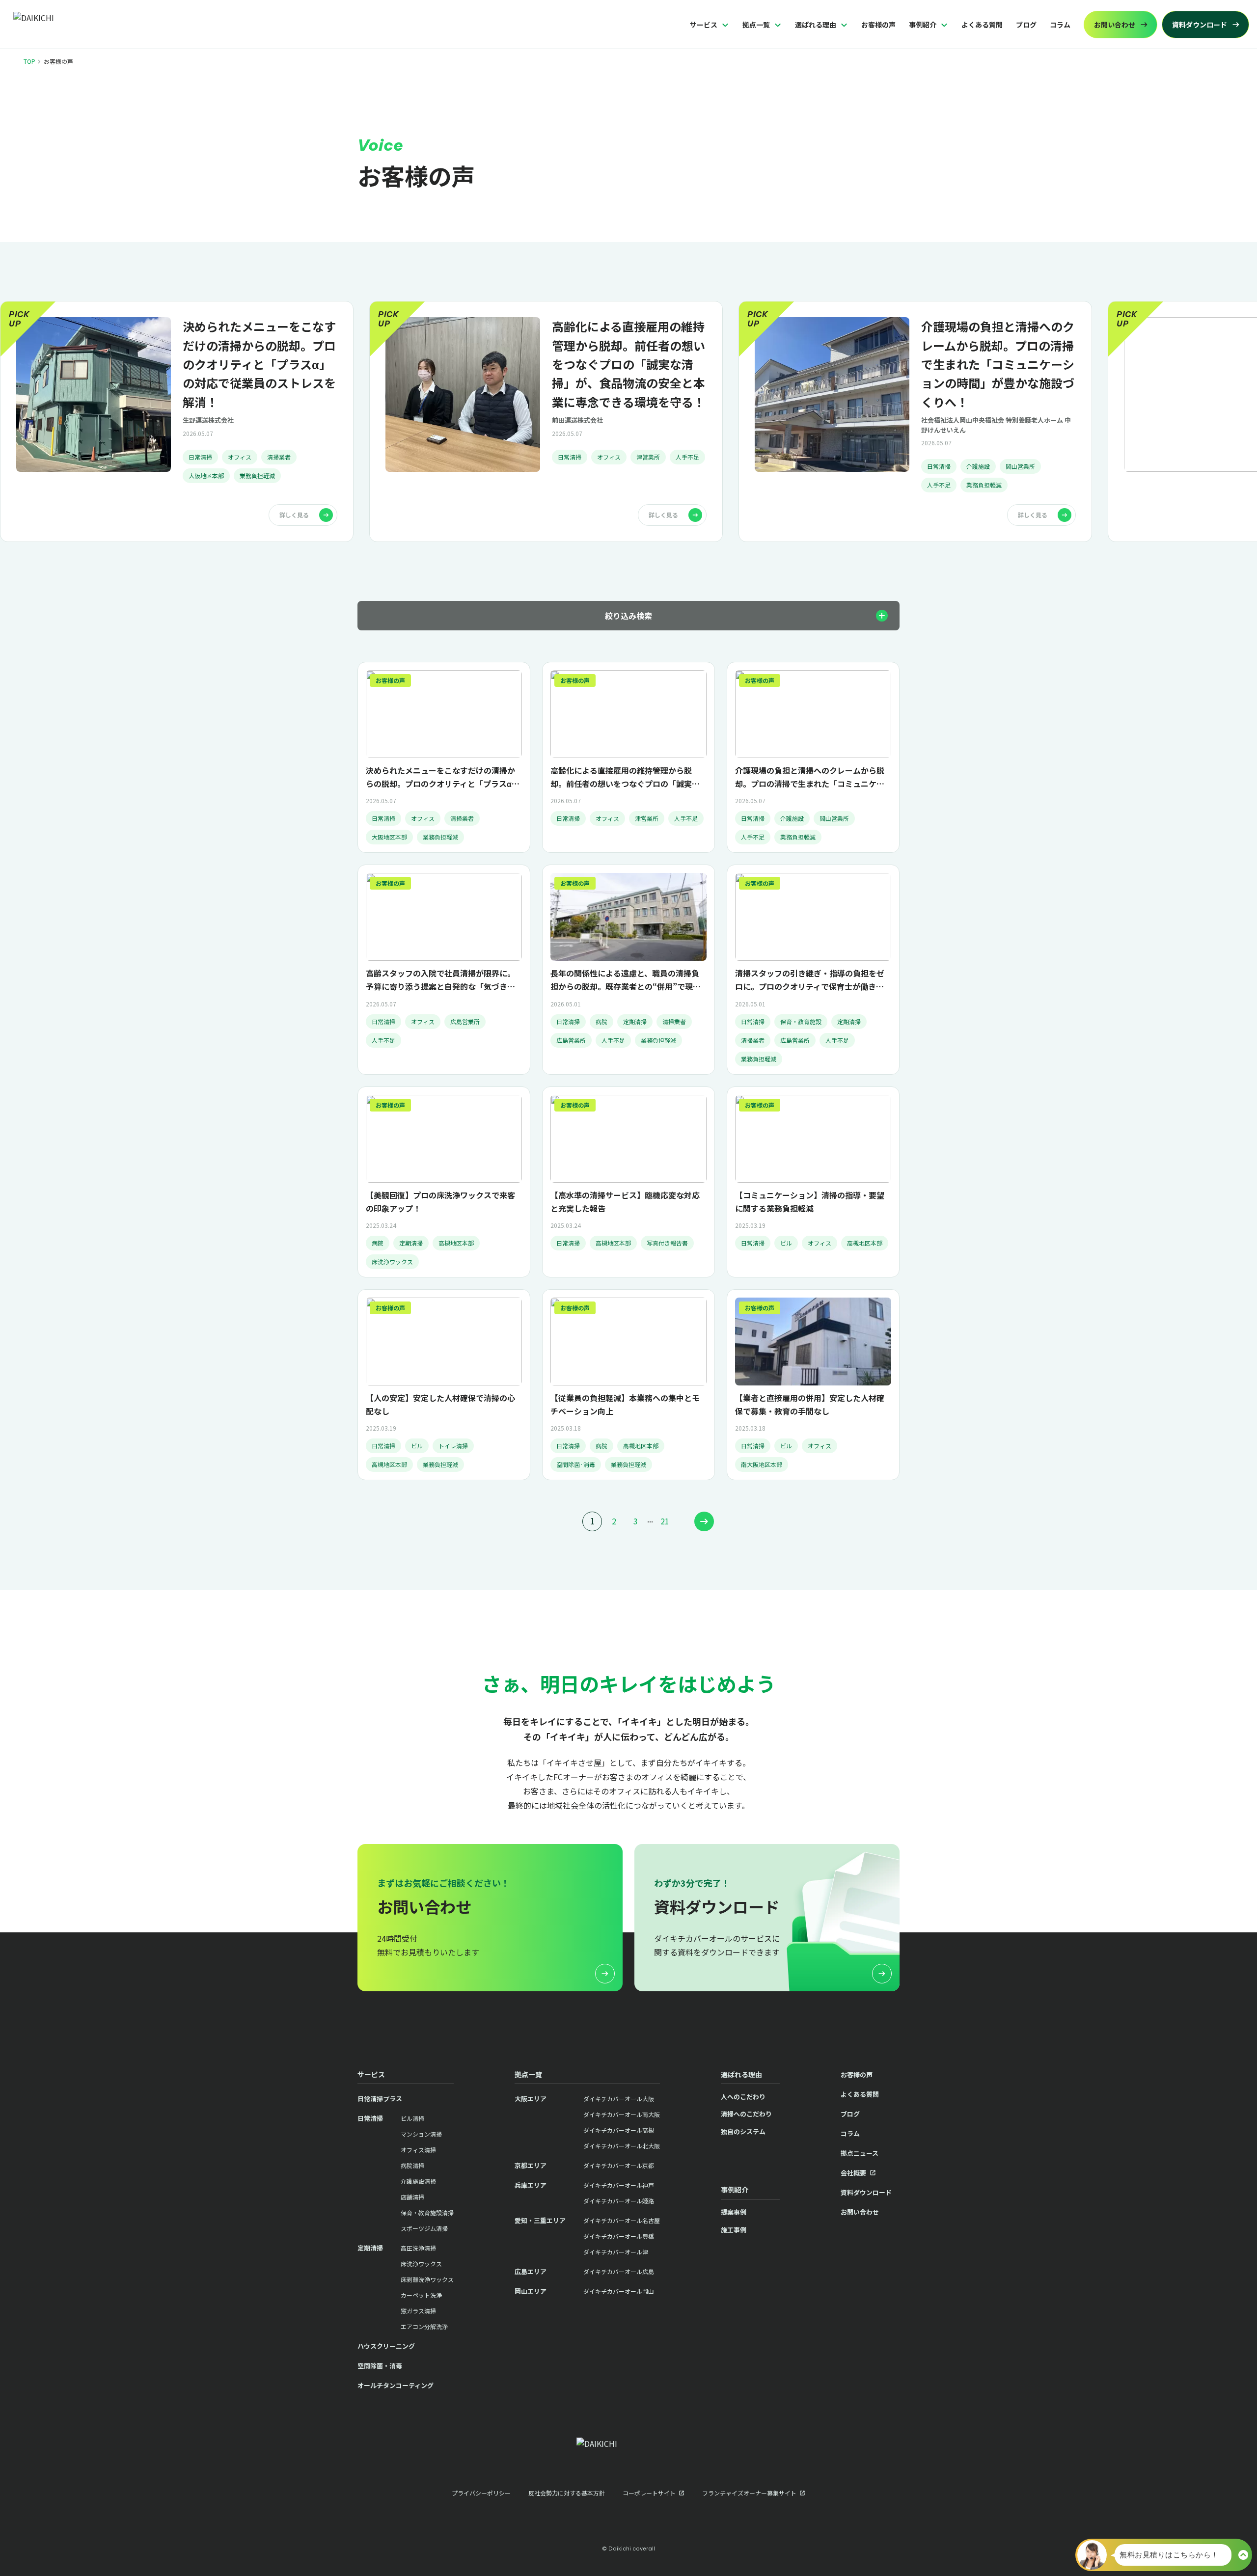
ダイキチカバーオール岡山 (619, 2291)
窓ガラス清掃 (418, 2311)
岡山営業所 (1020, 466)
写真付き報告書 (667, 1243)
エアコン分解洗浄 (424, 2326)
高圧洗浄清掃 (418, 2248)
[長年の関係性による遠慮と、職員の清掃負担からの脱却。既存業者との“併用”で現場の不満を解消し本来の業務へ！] (628, 969)
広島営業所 (465, 1021)
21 (665, 1521)
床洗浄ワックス (392, 1261)
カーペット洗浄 (421, 2295)
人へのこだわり (743, 2097)
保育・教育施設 (801, 1021)
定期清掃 (635, 1021)
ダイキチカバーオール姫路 (619, 2201)
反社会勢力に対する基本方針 (567, 2493)
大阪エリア (531, 2099)
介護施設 (978, 466)
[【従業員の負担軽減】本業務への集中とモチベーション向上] (628, 1385)
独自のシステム (743, 2131)
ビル (786, 1243)
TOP (29, 61)
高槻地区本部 (456, 1243)
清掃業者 (279, 457)
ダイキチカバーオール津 (616, 2252)
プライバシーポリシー (481, 2493)
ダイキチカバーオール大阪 (619, 2099)
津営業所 (648, 457)
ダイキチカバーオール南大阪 (622, 2114)
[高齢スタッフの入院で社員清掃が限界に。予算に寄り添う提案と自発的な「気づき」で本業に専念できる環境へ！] (444, 969)
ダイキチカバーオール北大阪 (622, 2146)
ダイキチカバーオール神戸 (619, 2185)
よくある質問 (982, 25)
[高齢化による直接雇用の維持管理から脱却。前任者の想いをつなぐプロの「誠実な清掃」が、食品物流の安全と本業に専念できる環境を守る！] (546, 421)
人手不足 (687, 457)
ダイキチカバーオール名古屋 (622, 2220)
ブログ (1026, 25)
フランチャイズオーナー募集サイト (749, 2493)
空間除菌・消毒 (380, 2366)
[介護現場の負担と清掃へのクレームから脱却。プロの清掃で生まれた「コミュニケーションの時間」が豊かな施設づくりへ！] (915, 421)
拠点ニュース (860, 2153)
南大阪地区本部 (762, 1464)
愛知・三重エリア (540, 2220)
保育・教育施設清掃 (427, 2212)
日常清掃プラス (380, 2099)
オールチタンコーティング (396, 2385)
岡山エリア (531, 2291)
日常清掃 (200, 457)
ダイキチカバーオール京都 (619, 2165)
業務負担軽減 (257, 475)
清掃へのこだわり (746, 2114)
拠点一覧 (756, 25)
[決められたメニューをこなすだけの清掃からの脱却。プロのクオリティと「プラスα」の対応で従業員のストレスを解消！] (177, 421)
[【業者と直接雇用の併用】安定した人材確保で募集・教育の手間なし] (813, 1385)
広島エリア (531, 2271)
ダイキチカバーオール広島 (619, 2271)
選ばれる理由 (816, 25)
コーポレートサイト (649, 2493)
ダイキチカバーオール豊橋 (619, 2236)
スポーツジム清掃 (424, 2228)
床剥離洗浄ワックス (427, 2279)
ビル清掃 (412, 2118)
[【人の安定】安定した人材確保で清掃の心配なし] (444, 1385)
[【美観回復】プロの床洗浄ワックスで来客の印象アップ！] (444, 1182)
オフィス (240, 457)
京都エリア (531, 2165)
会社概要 (853, 2173)
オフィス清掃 (418, 2150)
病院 (601, 1021)
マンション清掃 (421, 2134)
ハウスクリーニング (386, 2346)
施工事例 (734, 2230)
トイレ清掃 (453, 1446)
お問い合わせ (860, 2212)
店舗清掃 (412, 2197)
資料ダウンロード (866, 2192)
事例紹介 (923, 25)
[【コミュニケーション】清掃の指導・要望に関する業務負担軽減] (813, 1182)
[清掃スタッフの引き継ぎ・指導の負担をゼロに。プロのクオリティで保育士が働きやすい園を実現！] (813, 969)
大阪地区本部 (206, 475)
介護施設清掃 (418, 2181)
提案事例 (734, 2212)
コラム (1060, 25)
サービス (704, 25)
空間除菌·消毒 (576, 1464)
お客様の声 (878, 25)
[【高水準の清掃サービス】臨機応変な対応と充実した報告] (628, 1182)
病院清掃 (412, 2165)
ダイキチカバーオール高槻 (619, 2130)
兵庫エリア (531, 2185)
